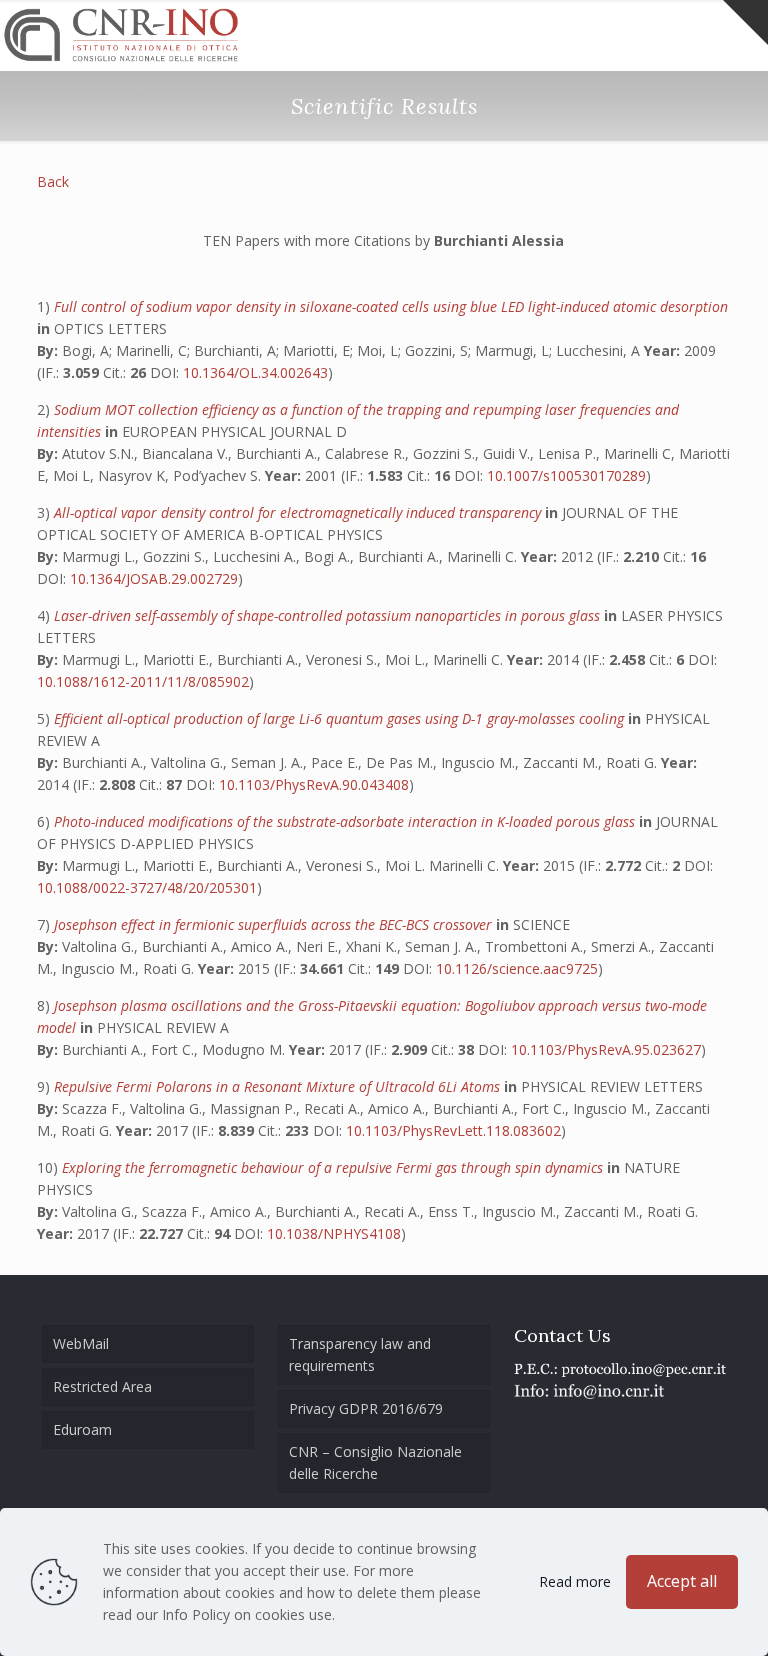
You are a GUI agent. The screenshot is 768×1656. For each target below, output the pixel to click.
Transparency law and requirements (360, 1354)
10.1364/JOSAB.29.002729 (154, 578)
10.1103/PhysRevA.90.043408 (314, 784)
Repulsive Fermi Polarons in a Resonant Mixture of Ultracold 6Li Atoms (279, 1086)
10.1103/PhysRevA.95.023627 (606, 1049)
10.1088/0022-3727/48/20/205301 (147, 887)
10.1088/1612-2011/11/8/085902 (143, 681)
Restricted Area (102, 1386)
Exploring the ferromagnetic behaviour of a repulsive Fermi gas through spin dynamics (334, 1167)
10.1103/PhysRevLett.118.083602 (453, 1130)
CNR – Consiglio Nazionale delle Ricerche (375, 1462)
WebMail (81, 1343)
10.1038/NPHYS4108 (334, 1233)
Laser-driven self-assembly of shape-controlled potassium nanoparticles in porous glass (329, 615)
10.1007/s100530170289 (566, 475)
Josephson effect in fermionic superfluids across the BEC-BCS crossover (275, 924)
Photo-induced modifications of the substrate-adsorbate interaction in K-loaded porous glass (346, 821)
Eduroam (82, 1429)
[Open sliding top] (745, 22)
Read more (575, 1581)
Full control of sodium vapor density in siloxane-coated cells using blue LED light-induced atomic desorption (391, 306)
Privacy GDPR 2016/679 (366, 1408)
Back (53, 181)
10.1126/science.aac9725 (517, 968)
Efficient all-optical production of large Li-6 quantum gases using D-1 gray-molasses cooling (341, 718)
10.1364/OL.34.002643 (255, 372)
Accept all (682, 1581)
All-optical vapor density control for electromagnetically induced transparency (299, 512)
